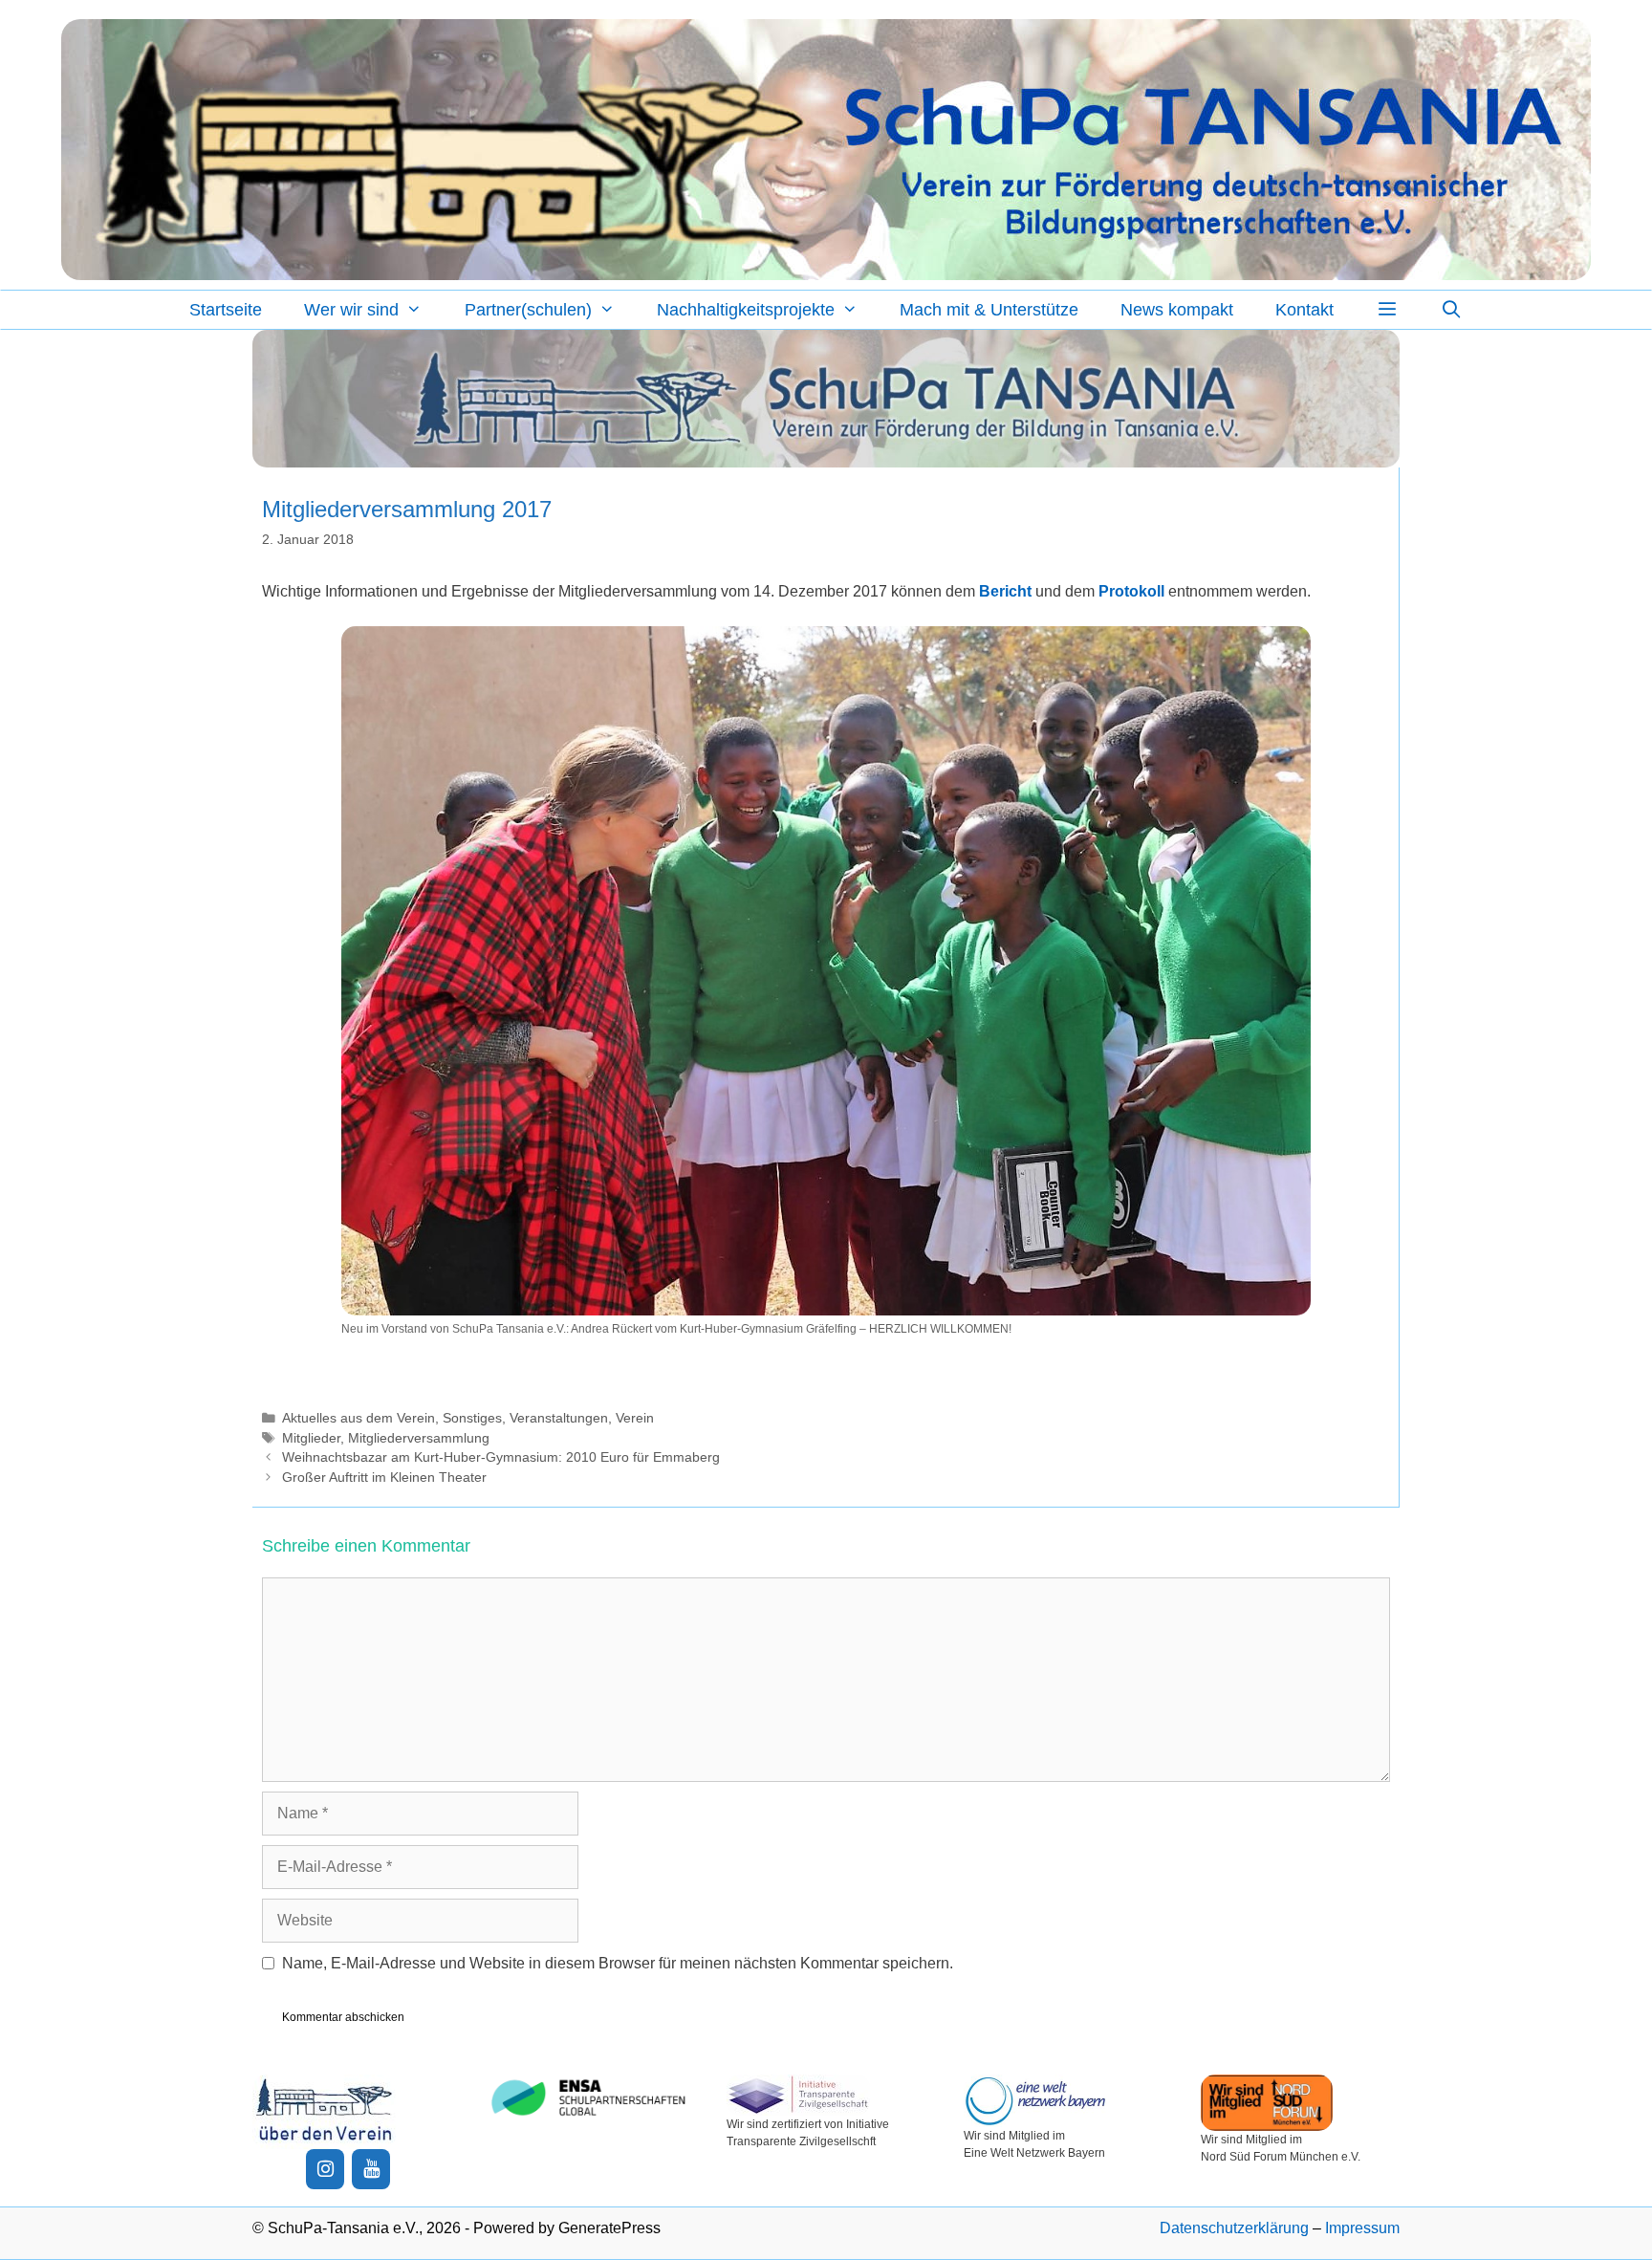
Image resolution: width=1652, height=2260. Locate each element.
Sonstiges (472, 1418)
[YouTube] (371, 2169)
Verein (635, 1418)
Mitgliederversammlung (419, 1438)
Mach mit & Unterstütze (989, 310)
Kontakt (1304, 310)
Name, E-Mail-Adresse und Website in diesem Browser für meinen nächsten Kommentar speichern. (618, 1963)
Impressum (1362, 2228)
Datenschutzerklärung (1234, 2228)
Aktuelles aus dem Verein (359, 1418)
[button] (1387, 310)
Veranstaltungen (559, 1418)
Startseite (226, 310)
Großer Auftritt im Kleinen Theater (384, 1478)
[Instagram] (325, 2169)
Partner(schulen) (528, 310)
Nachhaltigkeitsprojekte (746, 310)
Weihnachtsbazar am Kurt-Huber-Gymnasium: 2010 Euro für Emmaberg (501, 1457)
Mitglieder (311, 1438)
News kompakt (1177, 310)
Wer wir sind (351, 310)
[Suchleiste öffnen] (1452, 310)
